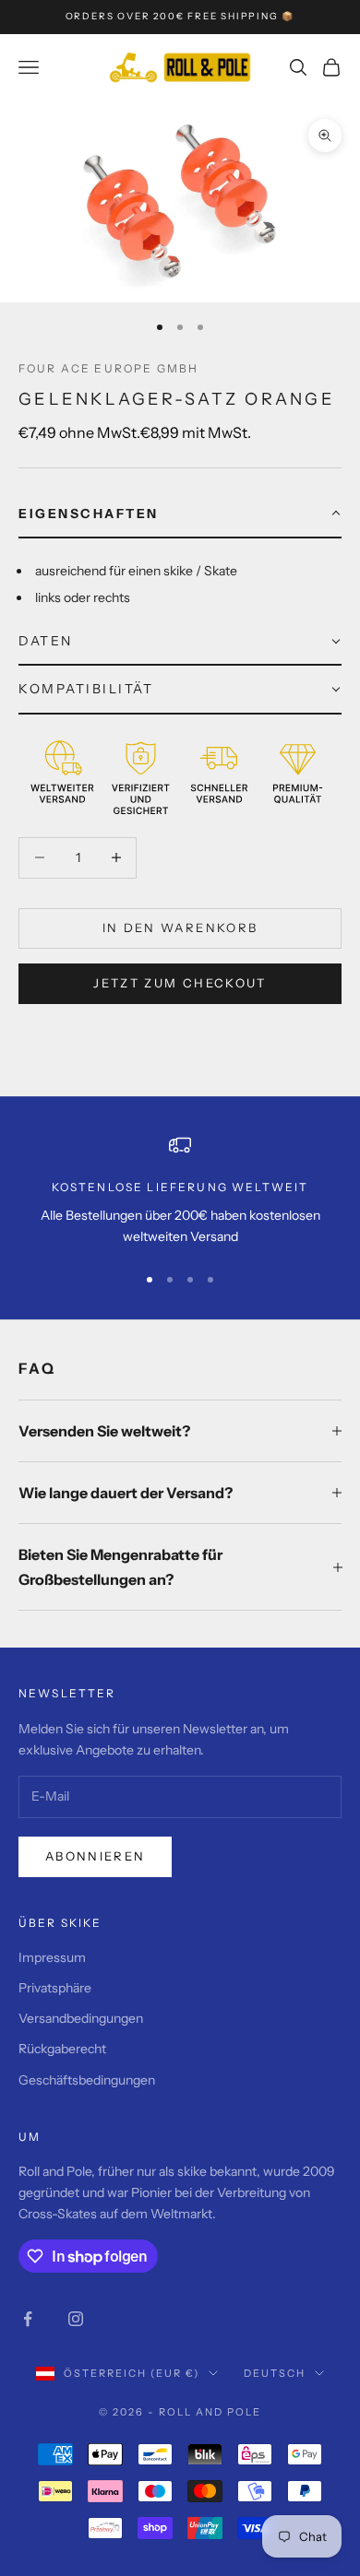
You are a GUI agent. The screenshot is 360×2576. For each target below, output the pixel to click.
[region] (180, 1191)
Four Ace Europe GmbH (108, 368)
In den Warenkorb (180, 928)
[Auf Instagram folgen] (76, 2319)
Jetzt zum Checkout (180, 983)
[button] (180, 514)
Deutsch (275, 2373)
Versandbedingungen (81, 2018)
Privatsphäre (55, 1988)
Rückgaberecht (62, 2049)
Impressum (52, 1957)
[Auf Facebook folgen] (28, 2319)
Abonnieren (95, 1856)
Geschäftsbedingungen (87, 2080)
